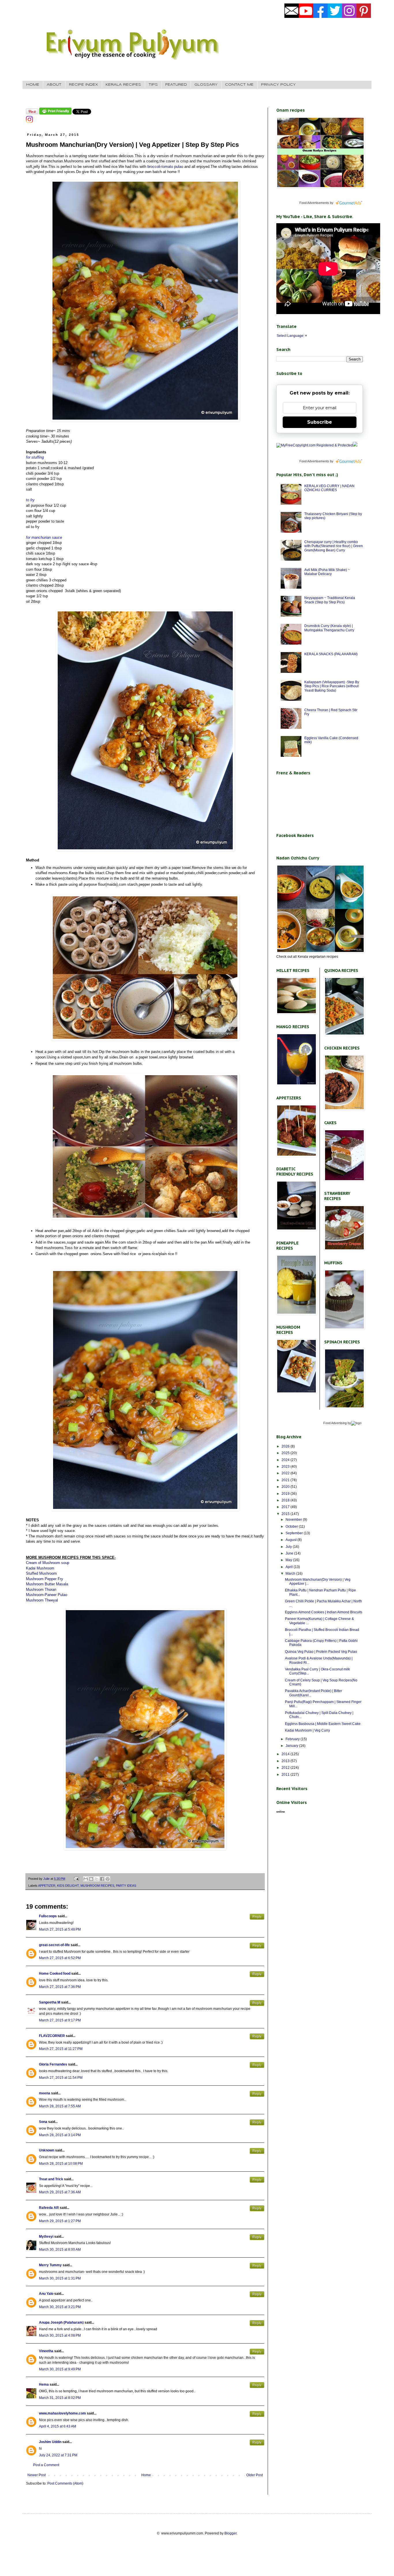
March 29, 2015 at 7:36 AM (60, 2192)
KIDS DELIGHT (68, 1886)
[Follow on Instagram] (29, 122)
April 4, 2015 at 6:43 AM (58, 2426)
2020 (286, 1487)
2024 (286, 1460)
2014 (286, 1754)
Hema (44, 2385)
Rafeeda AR (49, 2208)
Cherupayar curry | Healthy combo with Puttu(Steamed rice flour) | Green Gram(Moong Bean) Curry (334, 546)
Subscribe (320, 422)
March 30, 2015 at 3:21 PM (60, 2307)
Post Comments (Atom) (65, 2483)
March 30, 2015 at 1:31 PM (60, 2278)
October (292, 1527)
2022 (286, 1473)
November (294, 1520)
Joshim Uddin (50, 2442)
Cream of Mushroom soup (48, 1563)
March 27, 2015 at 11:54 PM (61, 2078)
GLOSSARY (206, 85)
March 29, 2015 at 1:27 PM (60, 2221)
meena (45, 2093)
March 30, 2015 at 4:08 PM (60, 2335)
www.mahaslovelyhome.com (62, 2413)
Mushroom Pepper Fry (45, 1579)
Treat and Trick (51, 2179)
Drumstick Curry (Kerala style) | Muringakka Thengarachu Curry (329, 628)
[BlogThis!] (91, 1879)
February (293, 1739)
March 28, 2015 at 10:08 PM (61, 2164)
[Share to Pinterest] (108, 1879)
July (289, 1547)
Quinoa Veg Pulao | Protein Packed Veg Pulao (321, 1652)
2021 (286, 1480)
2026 (286, 1446)
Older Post (255, 2475)
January (292, 1746)
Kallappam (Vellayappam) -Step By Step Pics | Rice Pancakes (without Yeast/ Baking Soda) (332, 686)
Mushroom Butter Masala (47, 1584)
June (290, 1553)
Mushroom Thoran (41, 1590)
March (291, 1574)
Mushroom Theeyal (42, 1600)
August (291, 1540)
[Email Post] (76, 1879)
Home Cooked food (55, 1974)
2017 (286, 1507)
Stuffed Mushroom (41, 1573)
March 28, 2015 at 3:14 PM (60, 2135)
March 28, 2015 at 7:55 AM (60, 2106)
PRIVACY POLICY (278, 85)
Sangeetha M (50, 2002)
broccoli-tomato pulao (165, 167)
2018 (286, 1500)
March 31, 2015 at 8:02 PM (60, 2398)
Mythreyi (46, 2237)
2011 (286, 1775)
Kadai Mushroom (40, 1568)
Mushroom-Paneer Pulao (47, 1595)
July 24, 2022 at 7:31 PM (58, 2455)
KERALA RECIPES (123, 85)
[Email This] (86, 1879)
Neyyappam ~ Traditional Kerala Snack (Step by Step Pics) (330, 600)
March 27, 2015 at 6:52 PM (60, 1958)
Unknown (47, 2150)
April (290, 1567)
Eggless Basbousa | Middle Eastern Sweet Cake (323, 1724)
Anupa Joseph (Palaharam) (61, 2322)
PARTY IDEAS (126, 1886)
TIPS (153, 85)
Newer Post (36, 2475)
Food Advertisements (314, 203)
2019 (286, 1494)
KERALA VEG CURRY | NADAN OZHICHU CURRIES (329, 488)
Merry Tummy (50, 2265)
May (289, 1560)
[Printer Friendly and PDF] (55, 113)
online (281, 1812)
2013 (286, 1761)
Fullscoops (48, 1916)
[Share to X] (97, 1879)
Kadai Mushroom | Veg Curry (307, 1730)
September (295, 1533)
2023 (286, 1467)
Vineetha (46, 2351)
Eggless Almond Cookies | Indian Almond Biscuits (324, 1612)
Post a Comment (46, 2465)
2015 (286, 1514)
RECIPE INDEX (84, 85)
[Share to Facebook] (102, 1879)
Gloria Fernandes (53, 2064)
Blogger (230, 2533)
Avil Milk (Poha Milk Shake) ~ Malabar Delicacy (327, 572)
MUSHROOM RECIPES (97, 1886)
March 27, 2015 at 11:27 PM (61, 2049)
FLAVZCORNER (52, 2036)
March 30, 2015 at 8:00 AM (60, 2250)
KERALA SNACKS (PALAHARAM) (331, 654)
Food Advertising (335, 1423)
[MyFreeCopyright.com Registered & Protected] (315, 445)
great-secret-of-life (54, 1945)
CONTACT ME (239, 85)
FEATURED (176, 85)
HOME (33, 85)
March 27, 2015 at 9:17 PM (60, 2020)
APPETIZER (47, 1886)
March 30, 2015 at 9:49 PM (60, 2369)
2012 (286, 1768)
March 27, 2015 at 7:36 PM (60, 1987)
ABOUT (54, 85)
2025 (286, 1453)
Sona (43, 2122)
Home (146, 2475)
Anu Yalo (46, 2294)
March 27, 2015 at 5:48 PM (60, 1929)
